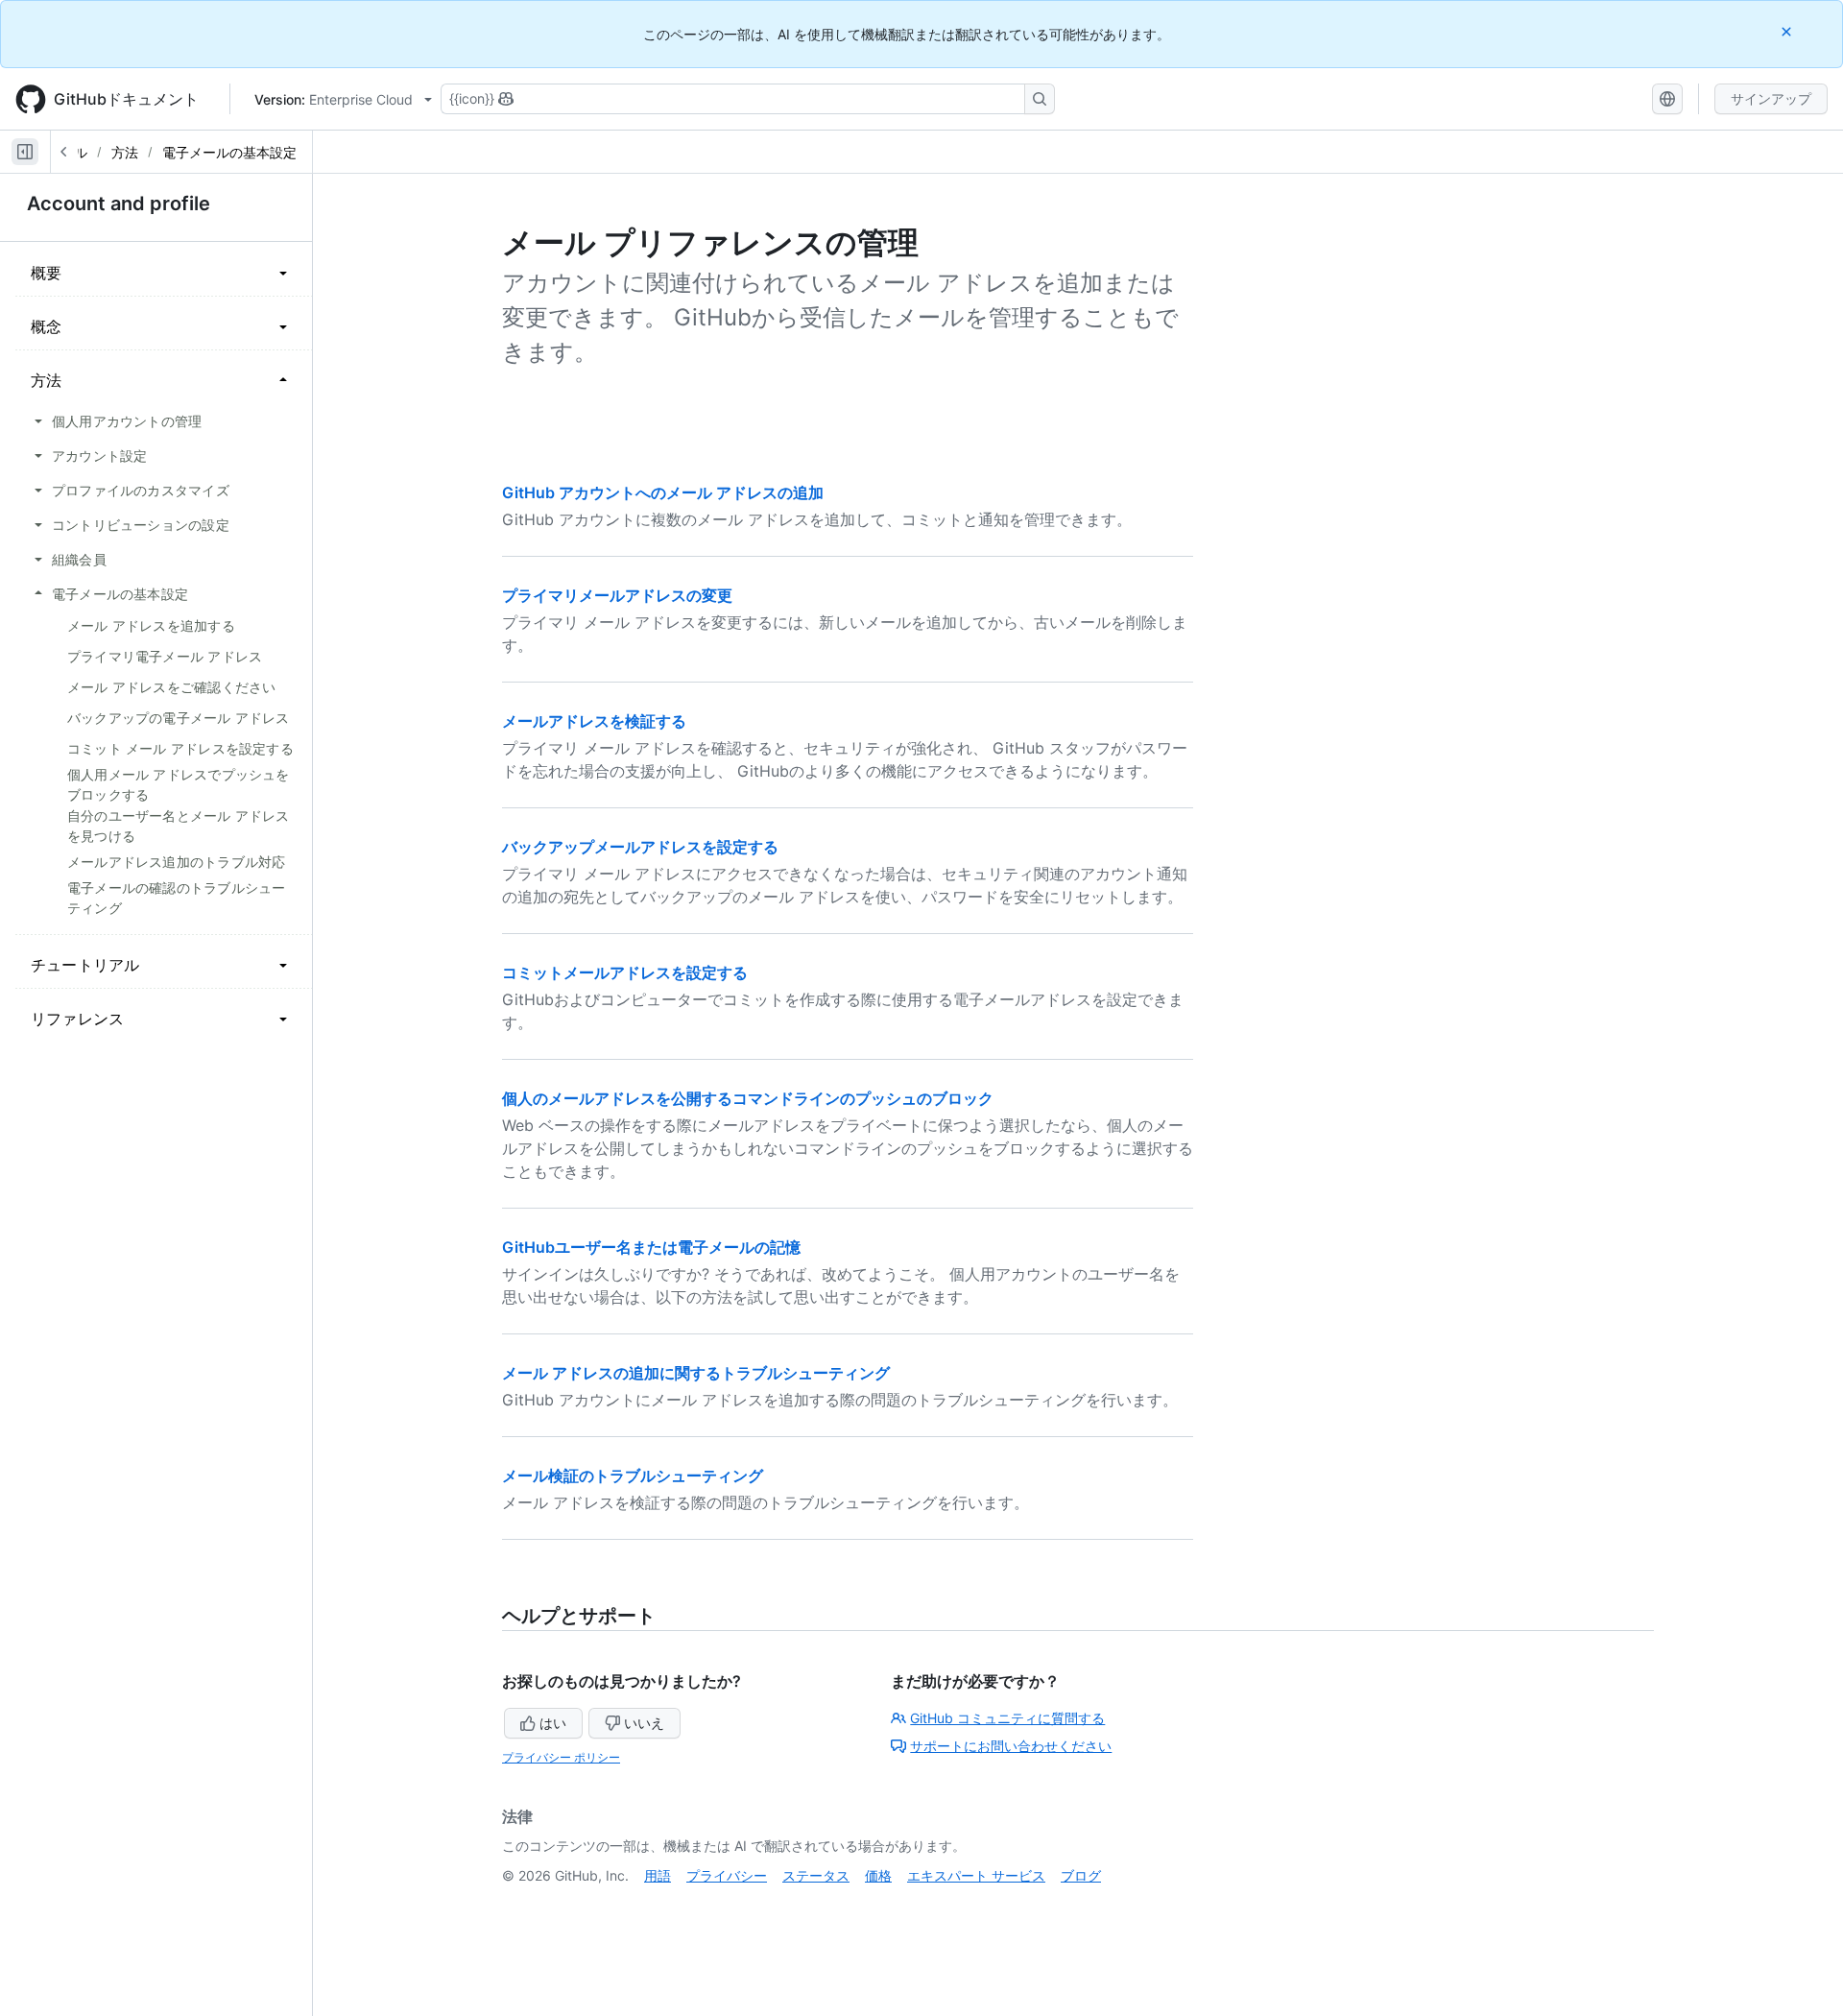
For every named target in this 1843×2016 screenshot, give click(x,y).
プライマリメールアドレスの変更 (617, 595)
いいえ (644, 1723)
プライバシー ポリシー (561, 1757)
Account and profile (119, 204)
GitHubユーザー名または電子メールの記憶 (651, 1247)
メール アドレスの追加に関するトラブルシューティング (696, 1373)
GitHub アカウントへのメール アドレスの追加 (663, 492)
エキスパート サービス (976, 1875)
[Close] (1788, 31)
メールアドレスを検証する (594, 721)
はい (553, 1723)
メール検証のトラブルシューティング (633, 1476)
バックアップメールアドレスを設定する (640, 847)
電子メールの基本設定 (229, 152)
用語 (658, 1875)
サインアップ (1771, 98)
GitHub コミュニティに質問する (1007, 1718)
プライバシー (727, 1875)
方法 (125, 152)
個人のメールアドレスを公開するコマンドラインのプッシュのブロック (748, 1098)
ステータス (816, 1875)
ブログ (1081, 1875)
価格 (878, 1875)
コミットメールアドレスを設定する (625, 972)
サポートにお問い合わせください (1011, 1746)
